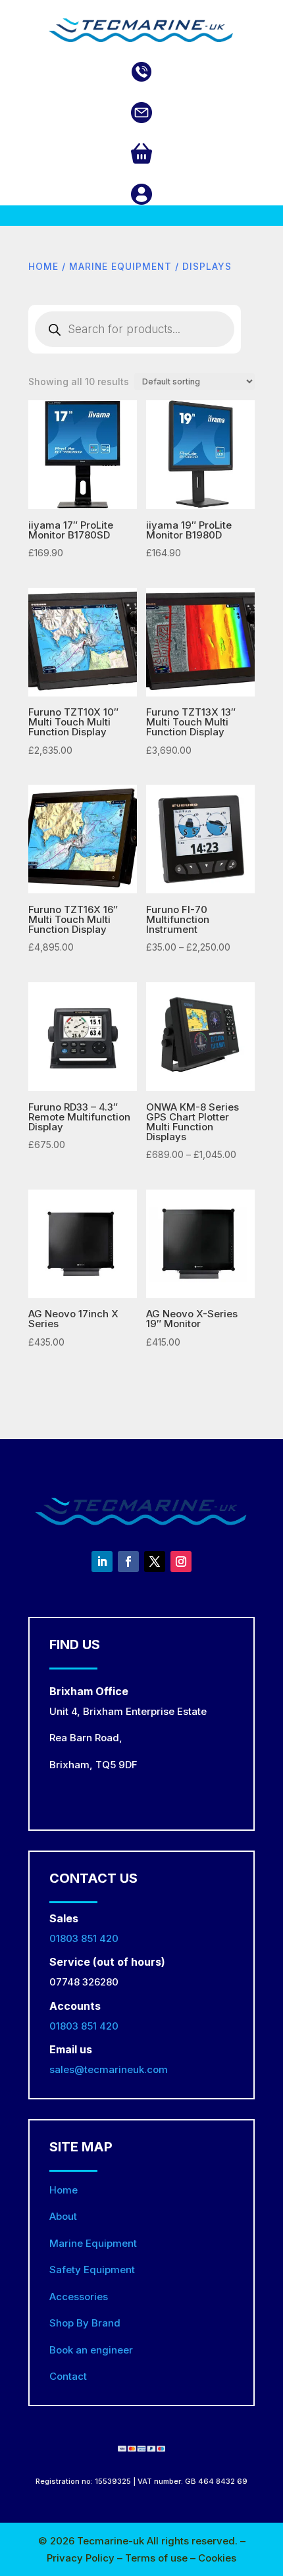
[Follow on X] (155, 1562)
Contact (68, 2376)
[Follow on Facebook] (128, 1562)
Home (43, 267)
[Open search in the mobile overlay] (135, 329)
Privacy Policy (82, 2558)
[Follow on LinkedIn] (102, 1562)
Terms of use (158, 2558)
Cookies (217, 2558)
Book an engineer (91, 2350)
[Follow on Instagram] (181, 1562)
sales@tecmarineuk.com (109, 2069)
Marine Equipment (120, 267)
